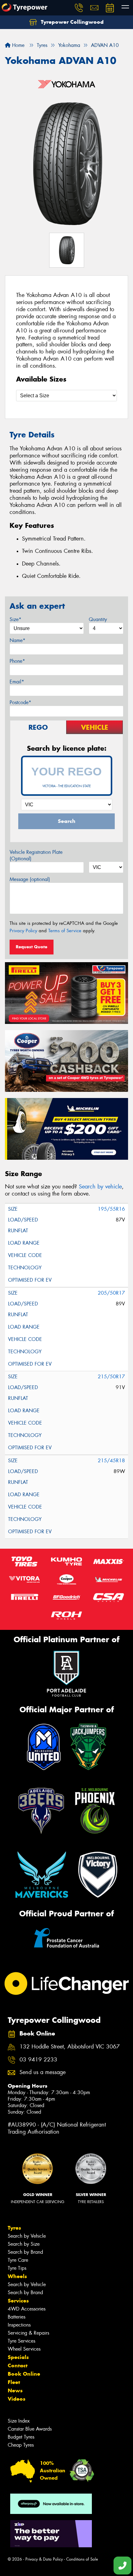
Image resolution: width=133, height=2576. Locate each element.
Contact (18, 2365)
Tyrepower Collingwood (71, 22)
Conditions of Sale (82, 2559)
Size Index (19, 2421)
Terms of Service (65, 931)
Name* (17, 640)
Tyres (14, 2228)
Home (17, 45)
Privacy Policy (23, 931)
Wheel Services (24, 2349)
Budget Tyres (21, 2437)
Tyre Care (18, 2260)
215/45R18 (111, 1461)
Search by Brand (25, 2252)
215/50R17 (111, 1377)
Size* (15, 619)
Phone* (17, 661)
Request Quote (32, 947)
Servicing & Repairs (28, 2333)
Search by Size (24, 2244)
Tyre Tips (17, 2268)
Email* (17, 682)
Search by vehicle (100, 1187)
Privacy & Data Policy (44, 2559)
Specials (18, 2357)
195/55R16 (111, 1209)
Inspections (19, 2325)
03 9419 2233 (38, 2060)
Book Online (24, 2374)
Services (18, 2301)
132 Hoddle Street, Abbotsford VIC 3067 (70, 2047)
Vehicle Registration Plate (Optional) (36, 855)
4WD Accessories (27, 2309)
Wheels (17, 2276)
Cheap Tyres (21, 2445)
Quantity (98, 619)
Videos (17, 2399)
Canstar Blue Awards (30, 2429)
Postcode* (20, 702)
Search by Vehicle (27, 2236)
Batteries (17, 2317)
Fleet (14, 2382)
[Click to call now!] (79, 8)
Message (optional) (30, 879)
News (15, 2390)
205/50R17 (111, 1293)
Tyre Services (21, 2341)
